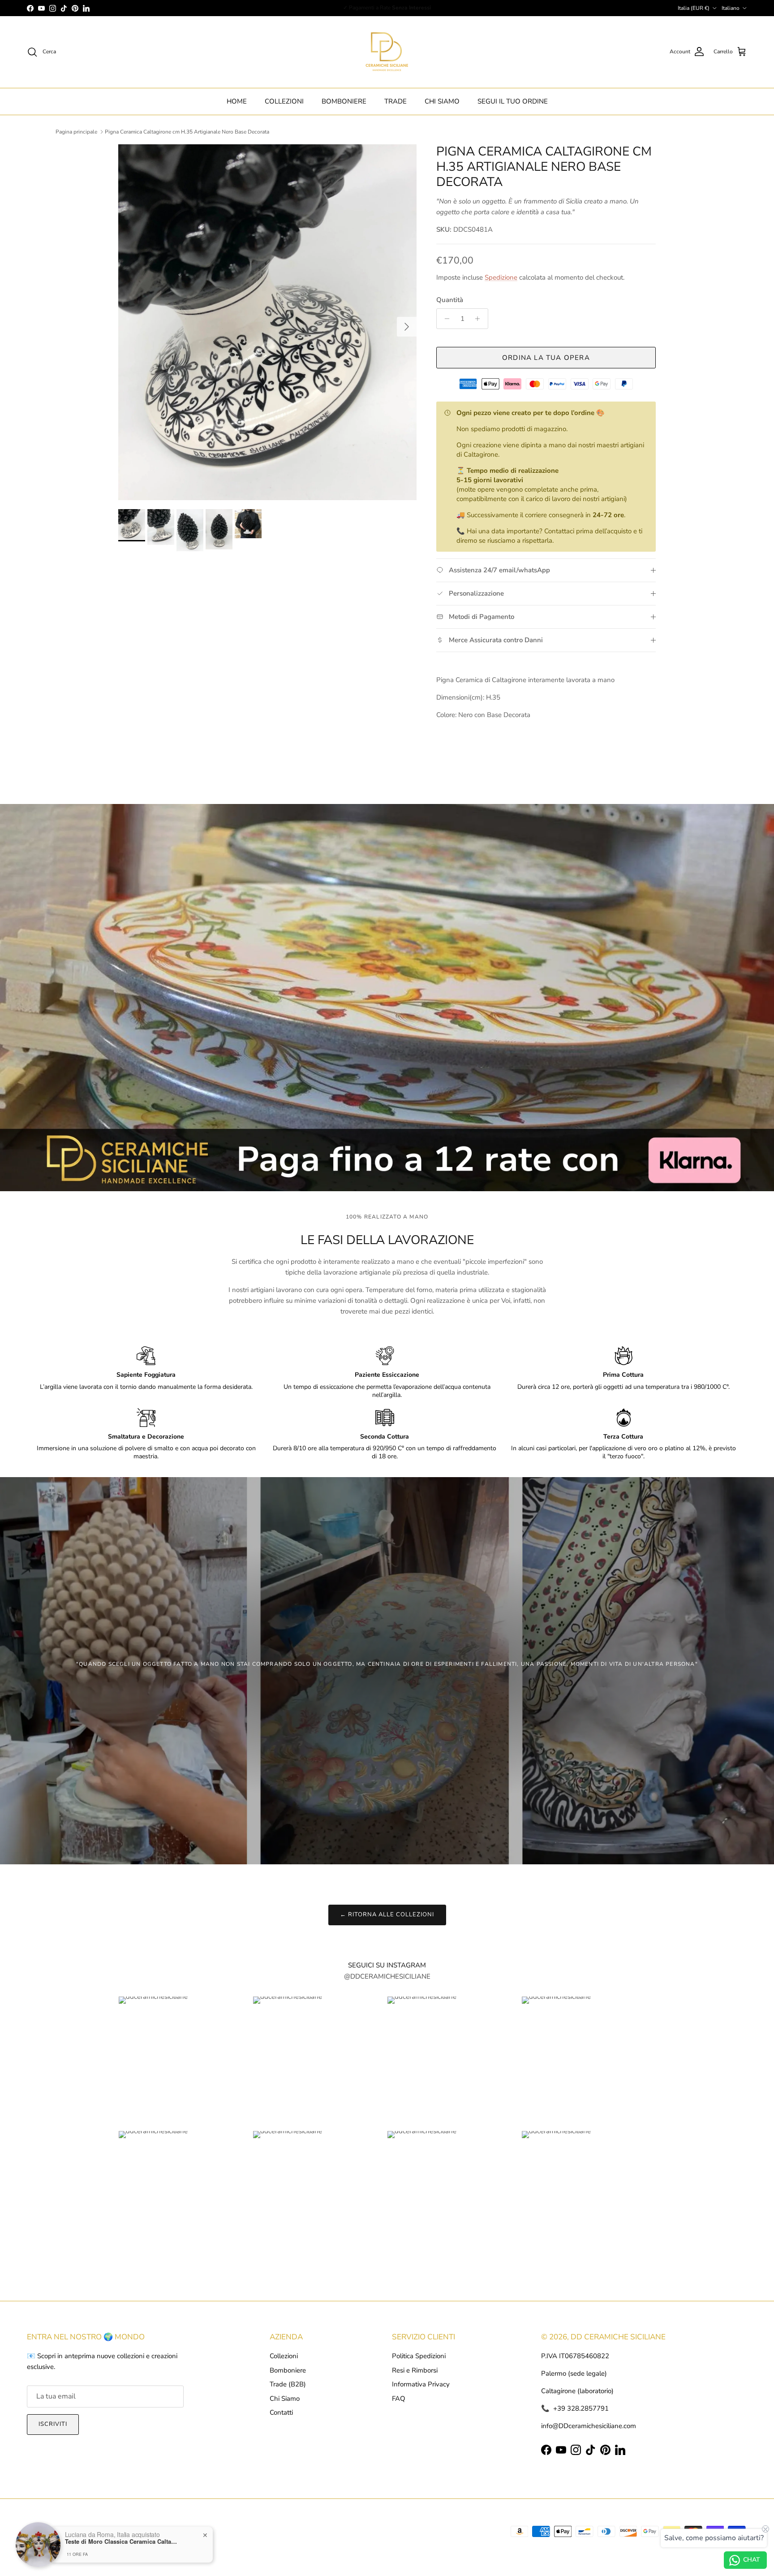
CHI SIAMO (442, 101)
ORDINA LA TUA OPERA (546, 358)
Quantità (450, 300)
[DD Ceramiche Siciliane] (387, 52)
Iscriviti (53, 2424)
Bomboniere (288, 2370)
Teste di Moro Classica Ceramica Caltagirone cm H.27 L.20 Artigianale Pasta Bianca (121, 2541)
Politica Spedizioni (419, 2356)
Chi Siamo (285, 2399)
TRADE (396, 101)
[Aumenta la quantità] (480, 319)
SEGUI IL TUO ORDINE (513, 101)
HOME (237, 101)
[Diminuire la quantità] (445, 319)
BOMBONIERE (344, 101)
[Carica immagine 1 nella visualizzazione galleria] (267, 322)
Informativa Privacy (421, 2384)
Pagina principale (76, 132)
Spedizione (501, 277)
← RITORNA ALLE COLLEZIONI (387, 1915)
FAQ (399, 2399)
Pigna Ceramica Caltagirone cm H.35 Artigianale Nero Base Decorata (187, 132)
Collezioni (284, 2356)
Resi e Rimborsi (415, 2370)
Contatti (281, 2412)
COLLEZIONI (284, 101)
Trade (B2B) (288, 2384)
